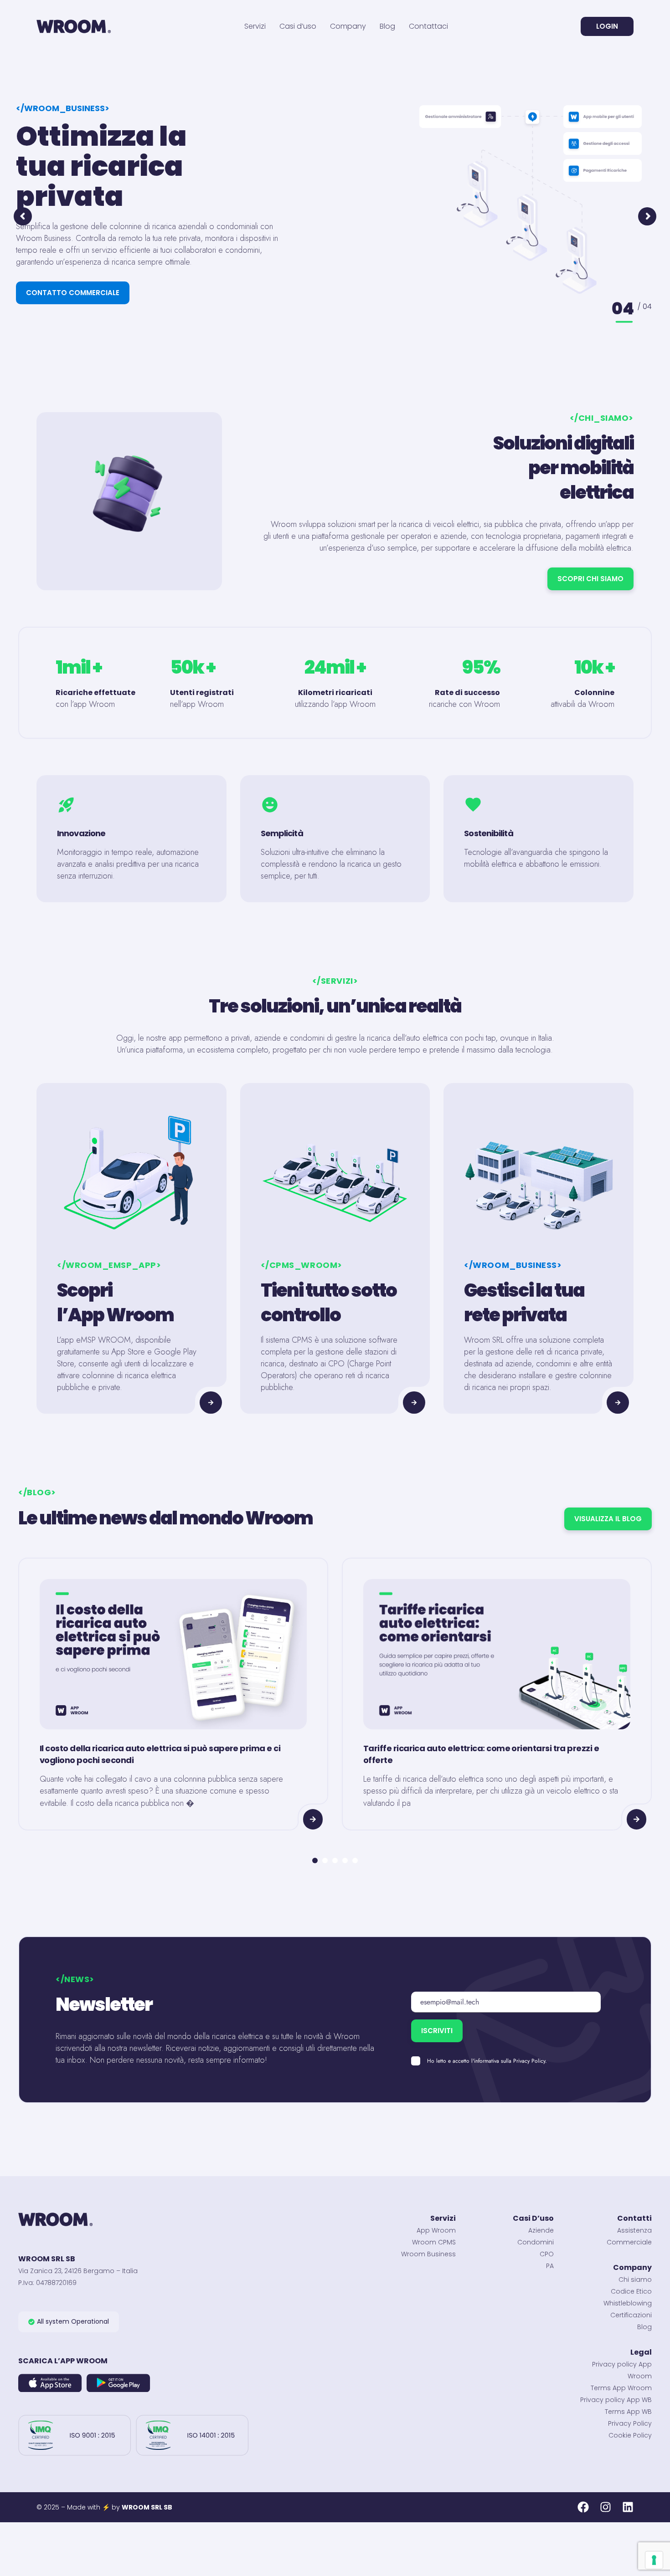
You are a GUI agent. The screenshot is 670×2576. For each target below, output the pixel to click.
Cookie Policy (630, 2435)
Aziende (541, 2230)
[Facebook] (583, 2507)
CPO (547, 2254)
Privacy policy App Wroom (622, 2370)
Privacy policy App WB (616, 2400)
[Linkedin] (628, 2507)
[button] (69, 2322)
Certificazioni (631, 2315)
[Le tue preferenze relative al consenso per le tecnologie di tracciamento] (654, 2560)
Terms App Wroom (621, 2388)
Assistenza (634, 2230)
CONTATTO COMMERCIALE (73, 293)
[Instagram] (606, 2507)
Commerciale (629, 2242)
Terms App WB (628, 2412)
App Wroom (436, 2230)
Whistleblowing (628, 2303)
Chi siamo (635, 2280)
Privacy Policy (630, 2423)
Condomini (536, 2242)
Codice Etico (631, 2291)
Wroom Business (428, 2254)
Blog (644, 2327)
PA (550, 2266)
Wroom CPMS (434, 2242)
